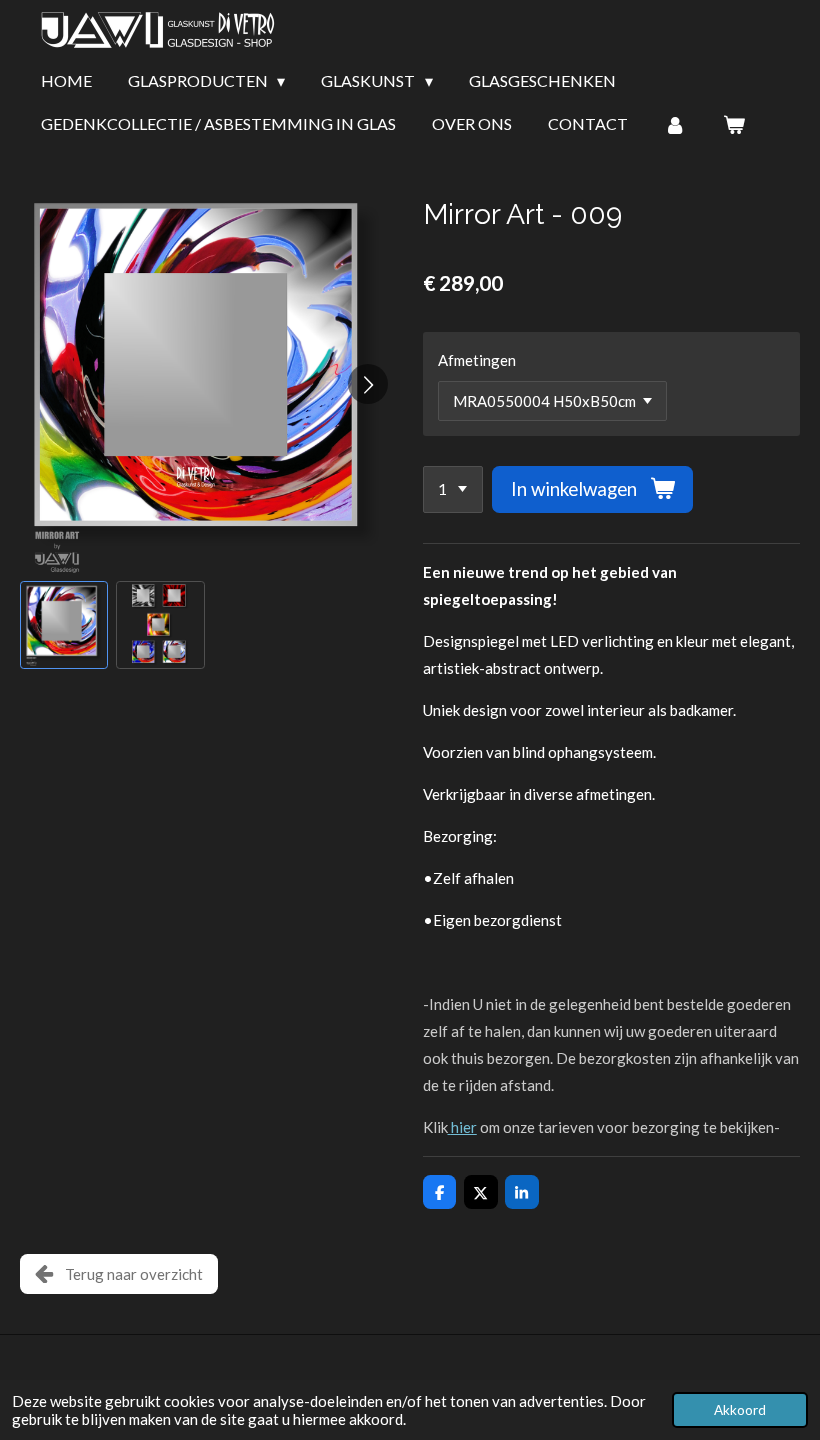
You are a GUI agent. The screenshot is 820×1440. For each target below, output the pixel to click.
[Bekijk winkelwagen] (733, 124)
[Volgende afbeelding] (368, 384)
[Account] (675, 124)
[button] (64, 625)
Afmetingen (477, 360)
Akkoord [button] (740, 1410)
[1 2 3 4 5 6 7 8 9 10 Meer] (453, 489)
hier (464, 1127)
